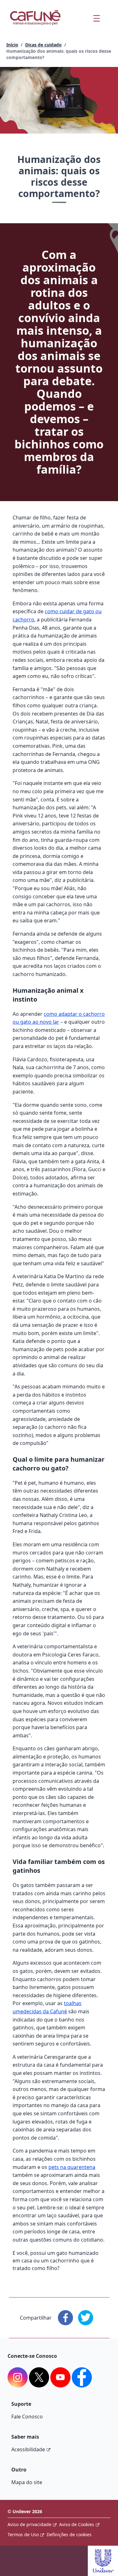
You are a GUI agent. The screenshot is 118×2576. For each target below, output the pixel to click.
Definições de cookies (69, 2534)
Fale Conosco (27, 2417)
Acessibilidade (28, 2449)
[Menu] (96, 18)
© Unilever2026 (25, 2511)
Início (12, 45)
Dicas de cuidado (43, 45)
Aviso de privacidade (29, 2524)
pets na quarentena (72, 2167)
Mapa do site (27, 2482)
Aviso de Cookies (77, 2524)
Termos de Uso (23, 2534)
